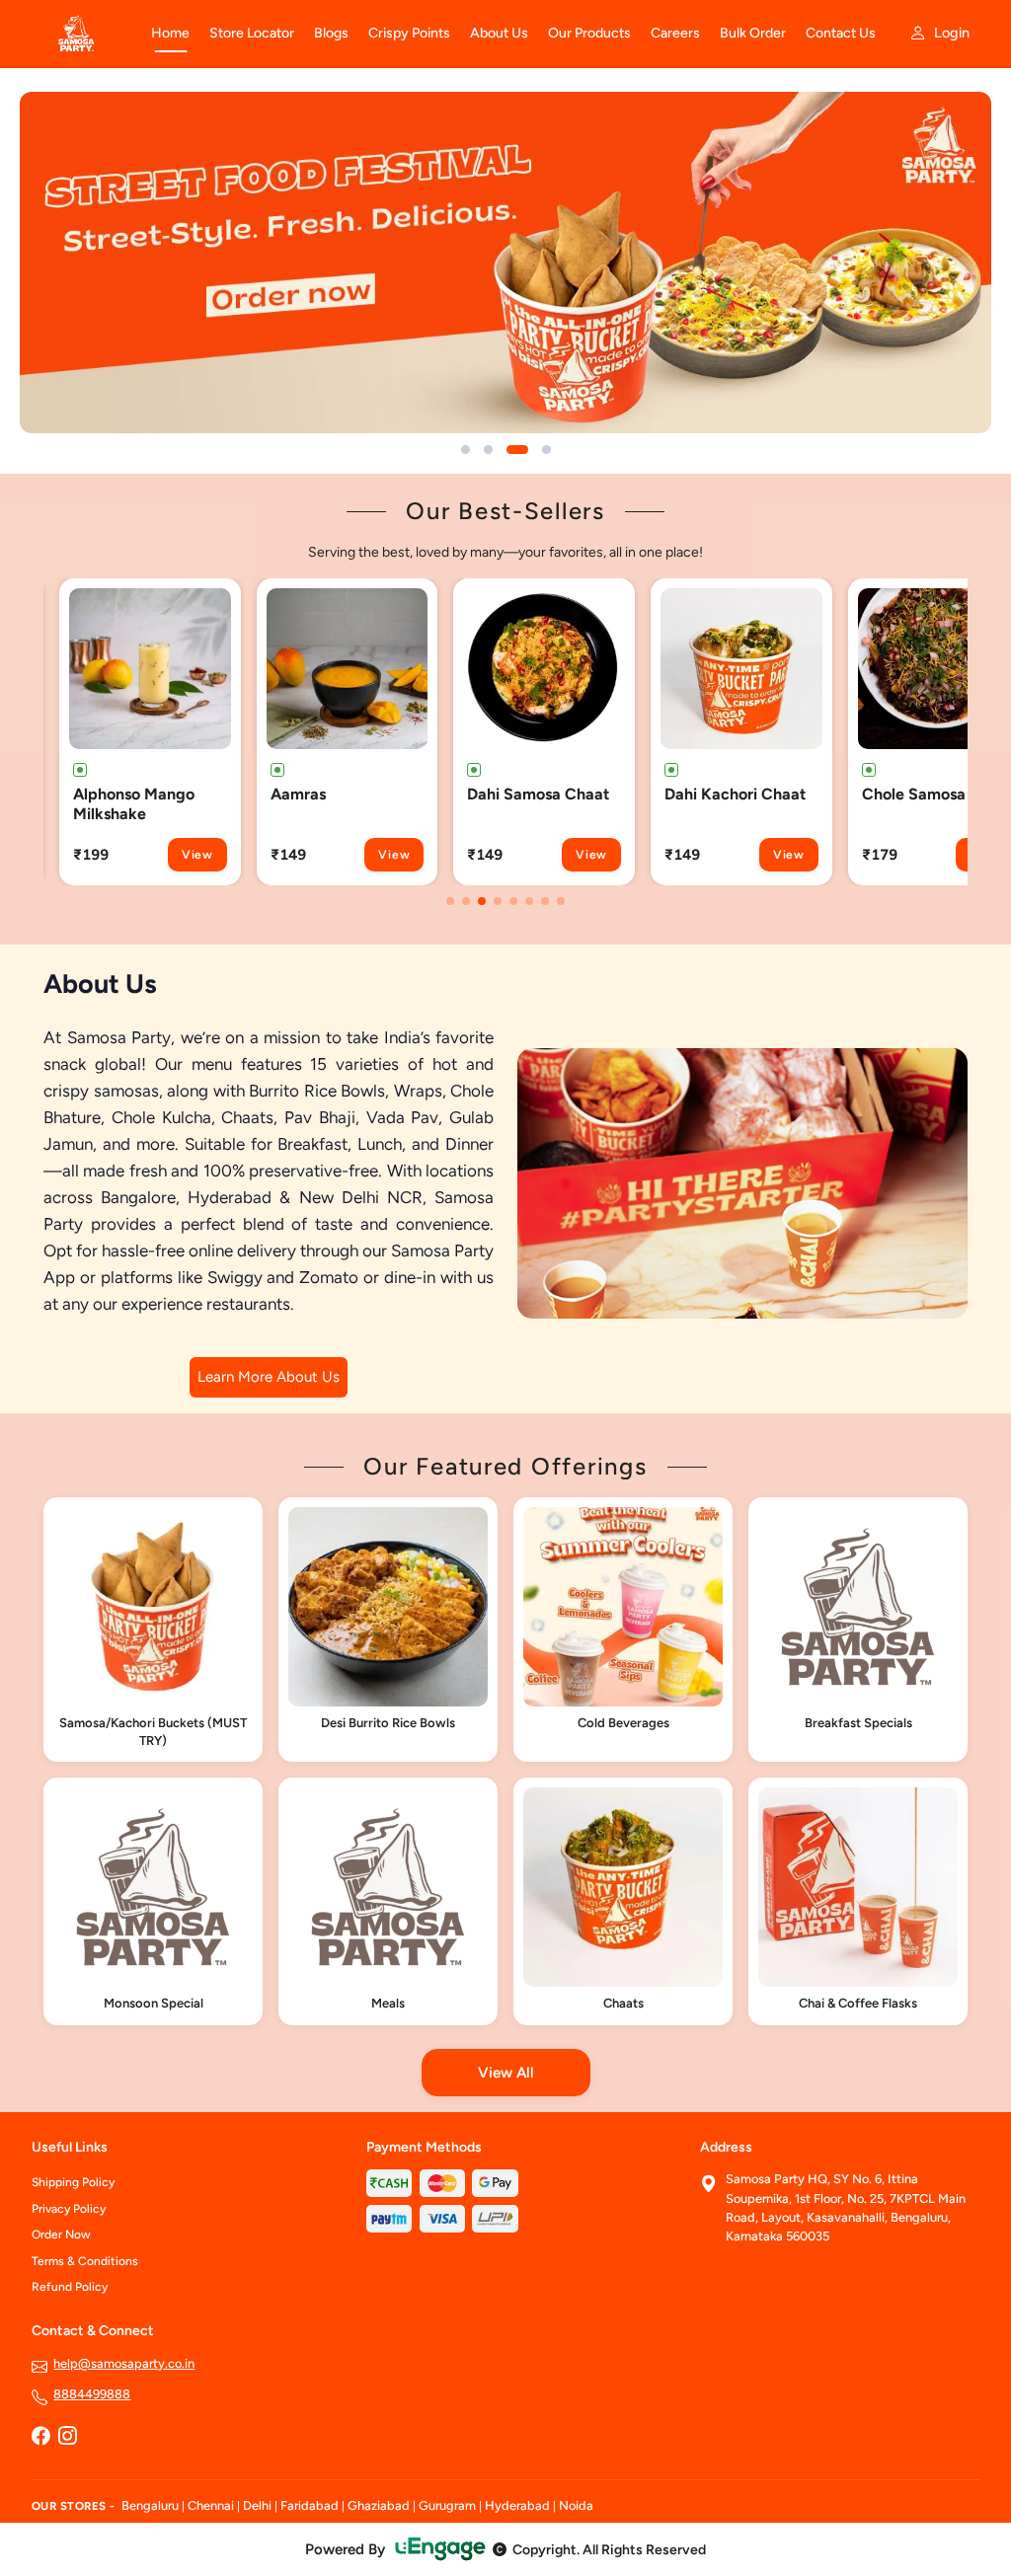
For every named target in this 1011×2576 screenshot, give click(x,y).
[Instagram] (67, 2438)
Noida (576, 2505)
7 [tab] (545, 901)
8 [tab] (561, 901)
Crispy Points (409, 33)
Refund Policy (70, 2287)
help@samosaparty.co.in (124, 2363)
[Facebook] (40, 2438)
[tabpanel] (150, 732)
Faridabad (310, 2505)
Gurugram (447, 2505)
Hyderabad (517, 2505)
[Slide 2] (488, 450)
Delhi (257, 2505)
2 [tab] (466, 901)
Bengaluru (150, 2505)
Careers (675, 33)
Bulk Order (753, 33)
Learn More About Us (269, 1377)
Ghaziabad (379, 2505)
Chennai (211, 2505)
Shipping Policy (73, 2182)
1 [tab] (450, 901)
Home (170, 33)
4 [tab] (498, 901)
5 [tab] (513, 901)
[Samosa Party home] (79, 34)
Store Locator (252, 33)
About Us (499, 33)
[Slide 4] (546, 450)
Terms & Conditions (85, 2261)
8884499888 (92, 2394)
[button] (150, 732)
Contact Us (841, 33)
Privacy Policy (69, 2209)
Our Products (589, 33)
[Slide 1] (466, 450)
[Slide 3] (517, 450)
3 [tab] (482, 901)
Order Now (61, 2235)
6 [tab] (529, 901)
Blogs (331, 33)
